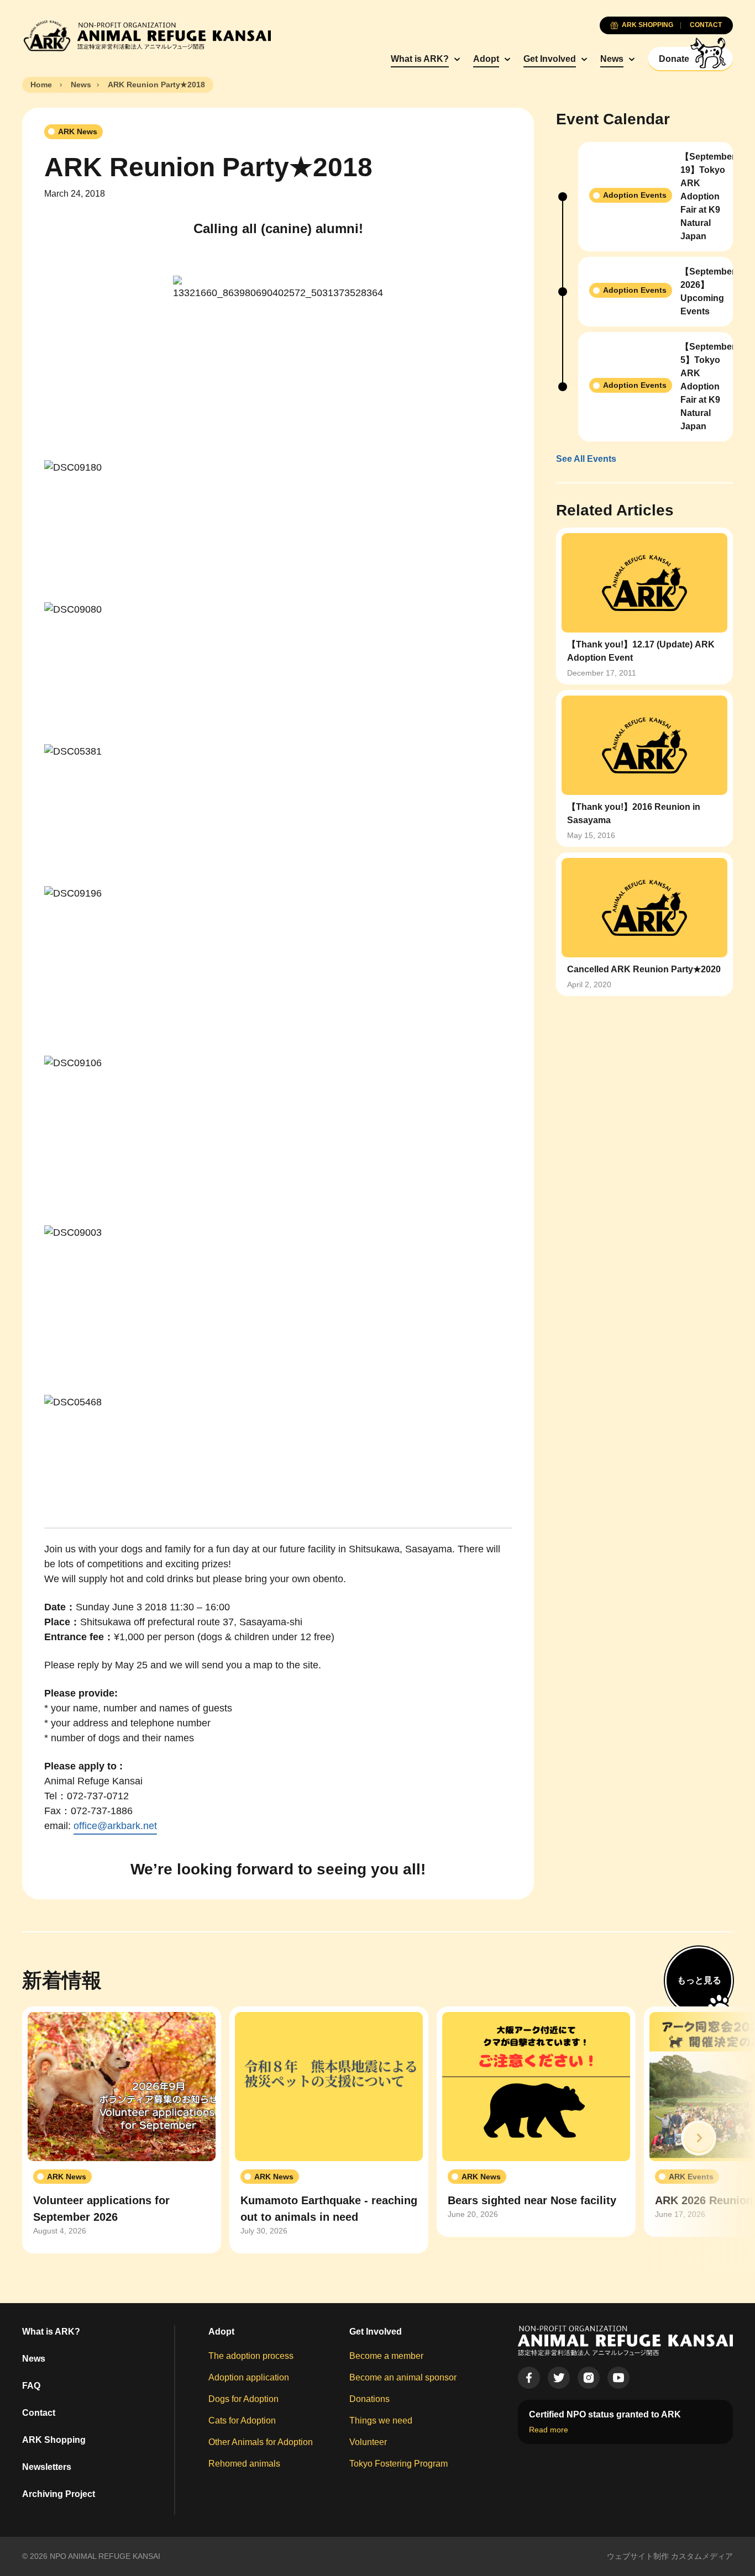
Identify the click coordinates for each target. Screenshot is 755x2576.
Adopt (486, 59)
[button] (699, 2138)
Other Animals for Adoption (261, 2442)
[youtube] (618, 2378)
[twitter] (559, 2378)
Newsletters (47, 2467)
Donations (369, 2399)
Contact (39, 2413)
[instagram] (589, 2378)
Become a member (386, 2356)
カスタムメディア (702, 2556)
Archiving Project (59, 2494)
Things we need (381, 2420)
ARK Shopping (54, 2440)
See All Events (586, 459)
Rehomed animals (244, 2464)
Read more (549, 2430)
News (612, 59)
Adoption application (249, 2377)
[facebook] (529, 2378)
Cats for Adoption (242, 2420)
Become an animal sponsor (403, 2377)
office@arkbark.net (115, 1826)
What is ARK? (420, 59)
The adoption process (251, 2356)
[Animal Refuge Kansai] (146, 36)
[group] (122, 2130)
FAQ (31, 2386)
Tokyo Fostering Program (399, 2464)
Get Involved (550, 59)
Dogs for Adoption (243, 2399)
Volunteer (368, 2442)
